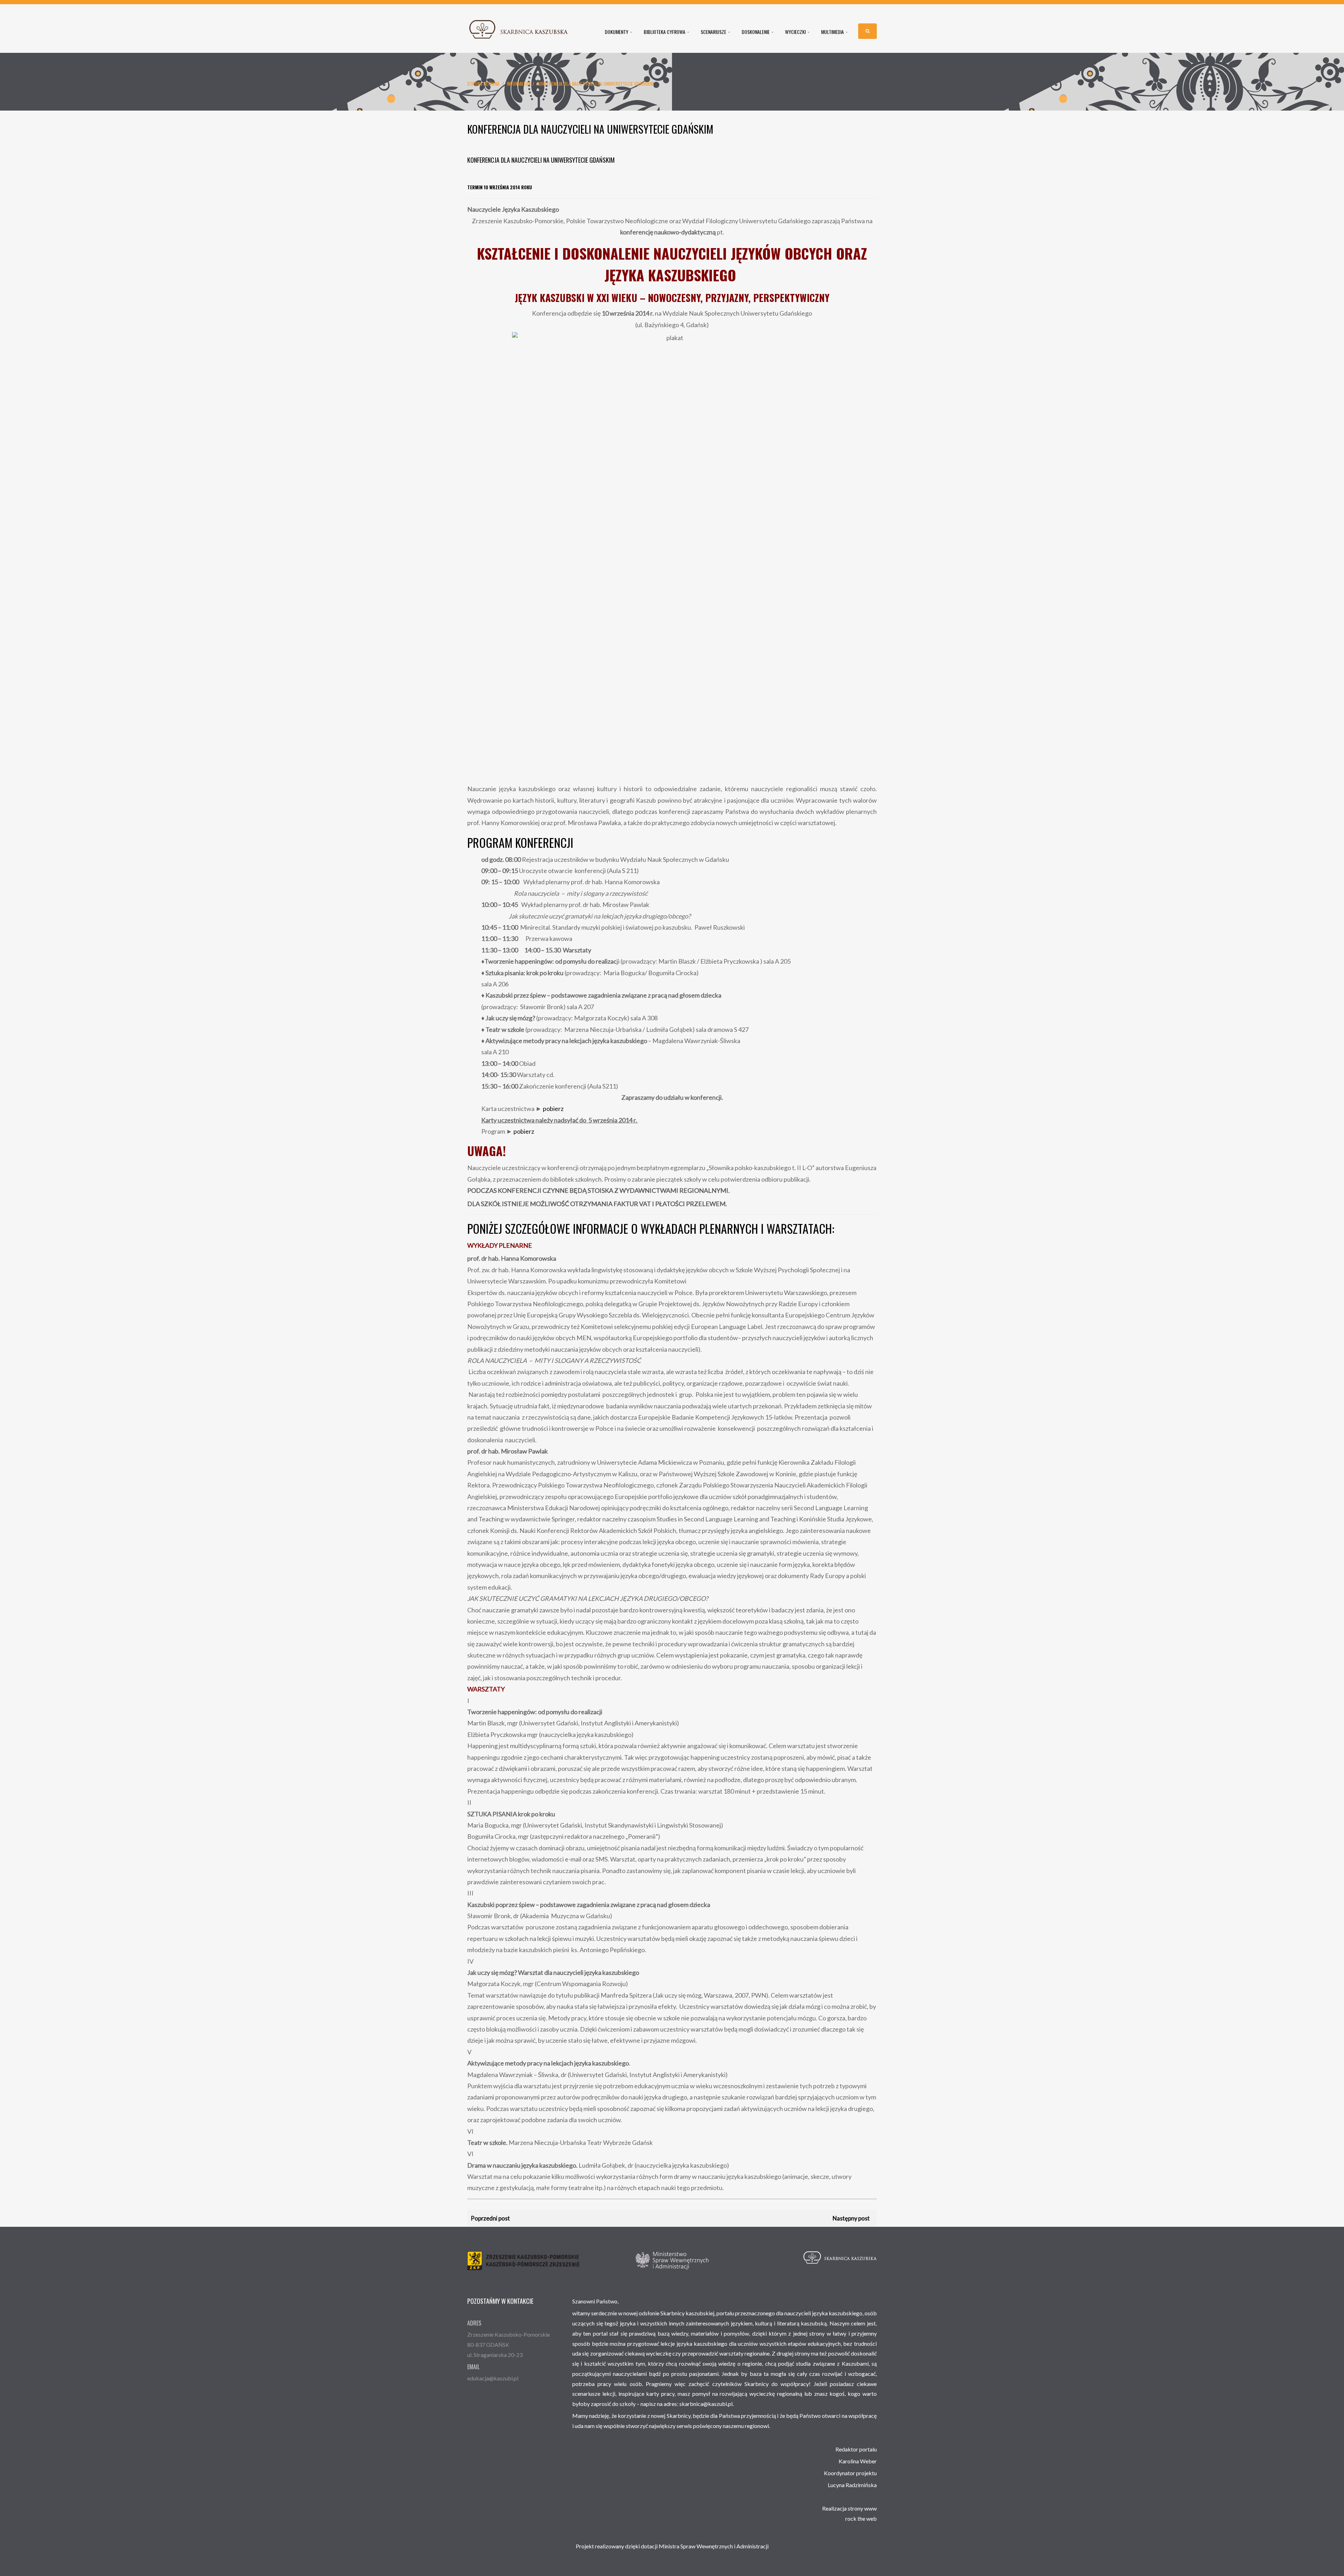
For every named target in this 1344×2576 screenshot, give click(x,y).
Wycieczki (796, 32)
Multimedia (833, 32)
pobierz (553, 1108)
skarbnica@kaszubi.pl (706, 2404)
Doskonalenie (756, 32)
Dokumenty (617, 32)
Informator (519, 83)
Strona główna (483, 83)
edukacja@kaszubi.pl (493, 2378)
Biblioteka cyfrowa (665, 32)
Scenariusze (714, 32)
